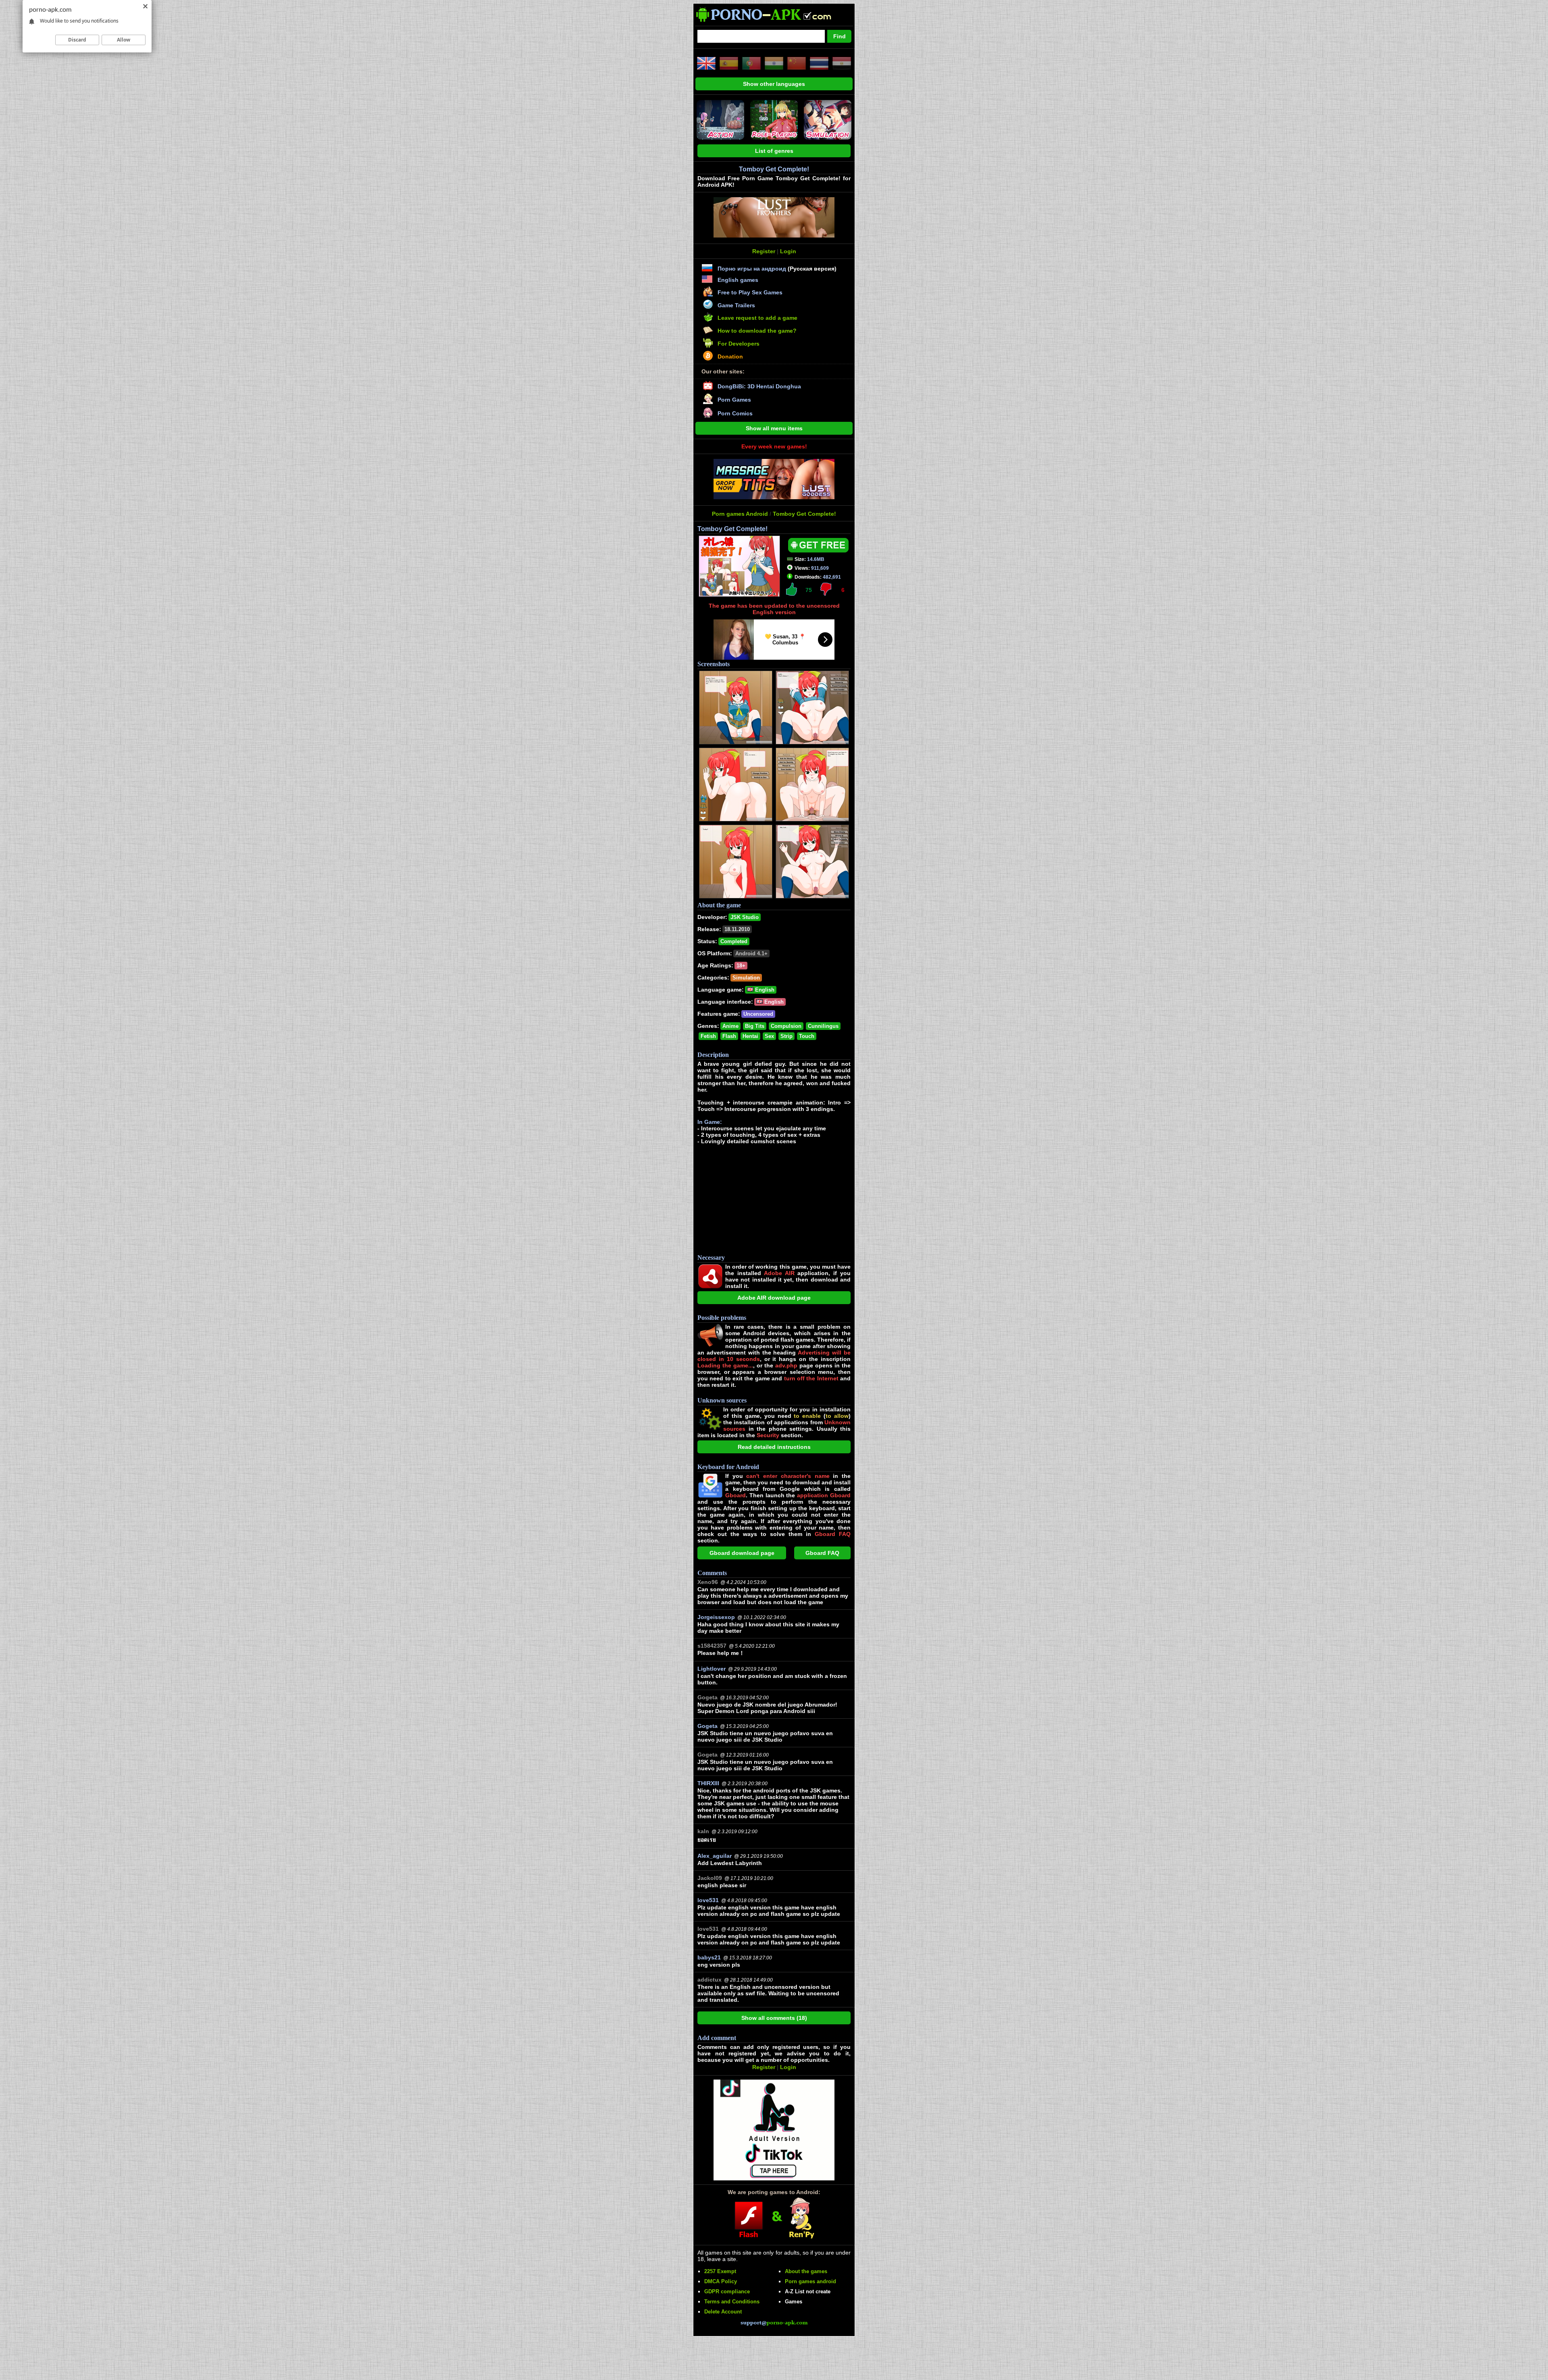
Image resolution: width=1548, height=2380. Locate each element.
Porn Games (734, 400)
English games (738, 280)
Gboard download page (742, 1553)
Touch (807, 1036)
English (764, 990)
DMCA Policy (721, 2281)
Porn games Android (740, 514)
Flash (729, 1036)
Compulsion (786, 1026)
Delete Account (723, 2312)
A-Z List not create (808, 2291)
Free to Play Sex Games (750, 292)
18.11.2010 (737, 929)
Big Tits (755, 1026)
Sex (769, 1036)
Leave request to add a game (757, 318)
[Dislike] (826, 589)
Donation (730, 356)
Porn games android (810, 2281)
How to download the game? (757, 331)
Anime (730, 1026)
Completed (734, 941)
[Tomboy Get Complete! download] (818, 550)
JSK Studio (745, 917)
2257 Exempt (720, 2271)
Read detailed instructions (774, 1447)
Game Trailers (736, 305)
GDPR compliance (727, 2291)
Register (764, 251)
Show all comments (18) (774, 2018)
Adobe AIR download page (774, 1298)
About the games (806, 2271)
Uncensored (758, 1014)
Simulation (746, 978)
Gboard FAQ (822, 1553)
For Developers (739, 344)
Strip (786, 1036)
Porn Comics (735, 413)
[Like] (791, 589)
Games (794, 2302)
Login (788, 251)
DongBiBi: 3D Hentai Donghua (759, 386)
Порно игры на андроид (752, 269)
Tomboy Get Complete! (804, 514)
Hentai (750, 1036)
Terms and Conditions (732, 2302)
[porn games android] (771, 23)
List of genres (774, 151)
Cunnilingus (823, 1026)
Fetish (708, 1036)
